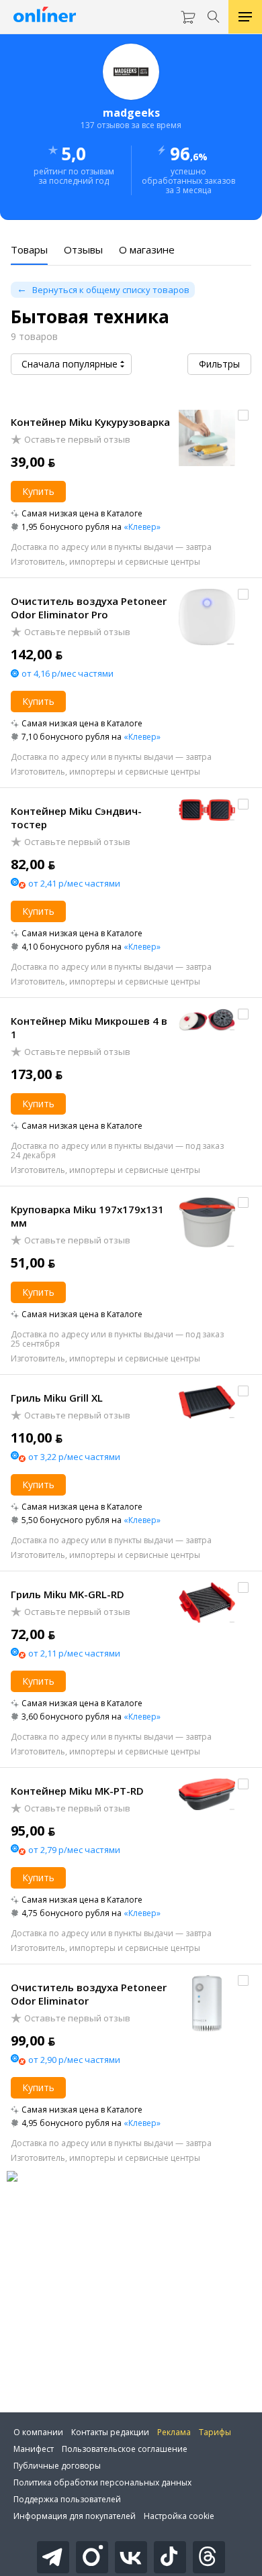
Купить (38, 491)
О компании (38, 2432)
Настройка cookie (179, 2516)
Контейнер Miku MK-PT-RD (77, 1791)
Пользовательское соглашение (125, 2449)
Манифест (34, 2449)
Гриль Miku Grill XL (57, 1398)
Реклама (174, 2432)
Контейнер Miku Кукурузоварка (90, 422)
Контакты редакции (110, 2432)
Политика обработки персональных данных (102, 2482)
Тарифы (215, 2432)
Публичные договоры (57, 2466)
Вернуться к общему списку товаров (111, 290)
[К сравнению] (243, 415)
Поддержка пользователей (67, 2499)
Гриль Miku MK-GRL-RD (68, 1594)
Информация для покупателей (75, 2516)
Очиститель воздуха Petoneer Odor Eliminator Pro (89, 608)
